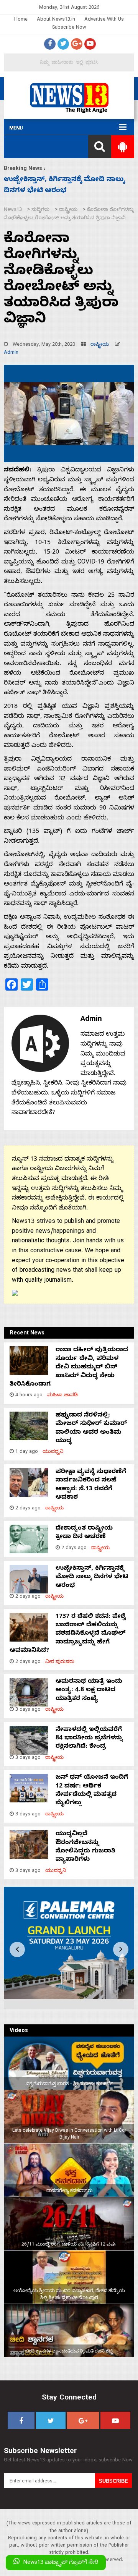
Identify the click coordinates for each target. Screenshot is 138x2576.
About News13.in (56, 20)
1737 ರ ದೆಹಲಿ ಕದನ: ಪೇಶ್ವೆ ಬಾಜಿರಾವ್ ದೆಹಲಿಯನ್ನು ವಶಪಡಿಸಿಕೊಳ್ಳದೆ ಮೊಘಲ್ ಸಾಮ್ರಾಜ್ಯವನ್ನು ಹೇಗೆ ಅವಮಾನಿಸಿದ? (68, 1634)
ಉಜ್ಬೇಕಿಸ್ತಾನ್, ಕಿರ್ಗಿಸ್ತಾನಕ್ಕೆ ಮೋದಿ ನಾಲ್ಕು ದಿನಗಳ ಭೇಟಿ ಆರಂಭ (92, 1578)
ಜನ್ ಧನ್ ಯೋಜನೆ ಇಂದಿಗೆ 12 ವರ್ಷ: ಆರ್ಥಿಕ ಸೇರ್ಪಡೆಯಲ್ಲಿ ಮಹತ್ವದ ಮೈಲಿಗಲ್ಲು (92, 1791)
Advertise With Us (104, 20)
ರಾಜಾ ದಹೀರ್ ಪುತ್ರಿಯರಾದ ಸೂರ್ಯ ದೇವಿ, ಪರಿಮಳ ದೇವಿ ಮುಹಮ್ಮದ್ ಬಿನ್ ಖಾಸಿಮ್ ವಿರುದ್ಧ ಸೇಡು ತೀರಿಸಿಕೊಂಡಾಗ (69, 1368)
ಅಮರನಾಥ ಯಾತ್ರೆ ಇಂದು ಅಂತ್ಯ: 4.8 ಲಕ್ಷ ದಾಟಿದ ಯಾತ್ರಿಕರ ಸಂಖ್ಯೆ (89, 1691)
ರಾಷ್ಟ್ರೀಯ (100, 345)
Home (21, 20)
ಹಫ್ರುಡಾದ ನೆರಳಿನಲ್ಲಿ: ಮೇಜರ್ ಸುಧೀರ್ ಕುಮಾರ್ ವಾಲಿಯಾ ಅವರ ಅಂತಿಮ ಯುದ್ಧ (91, 1429)
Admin (11, 353)
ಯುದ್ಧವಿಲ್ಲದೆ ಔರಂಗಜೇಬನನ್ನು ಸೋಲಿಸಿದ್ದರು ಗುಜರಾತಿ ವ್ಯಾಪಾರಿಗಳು (85, 1847)
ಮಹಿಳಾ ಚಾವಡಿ (62, 1396)
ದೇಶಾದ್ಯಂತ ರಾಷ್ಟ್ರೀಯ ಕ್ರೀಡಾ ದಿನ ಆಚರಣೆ (84, 1533)
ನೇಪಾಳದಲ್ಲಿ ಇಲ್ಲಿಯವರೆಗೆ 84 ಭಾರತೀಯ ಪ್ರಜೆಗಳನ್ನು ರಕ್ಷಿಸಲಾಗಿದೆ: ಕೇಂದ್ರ (89, 1739)
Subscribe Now (69, 28)
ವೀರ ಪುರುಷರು (60, 1662)
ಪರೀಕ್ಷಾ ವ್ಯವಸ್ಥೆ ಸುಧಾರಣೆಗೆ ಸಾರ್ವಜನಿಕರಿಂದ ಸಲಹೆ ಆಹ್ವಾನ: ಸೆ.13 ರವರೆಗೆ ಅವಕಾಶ (91, 1485)
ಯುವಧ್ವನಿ (53, 1452)
